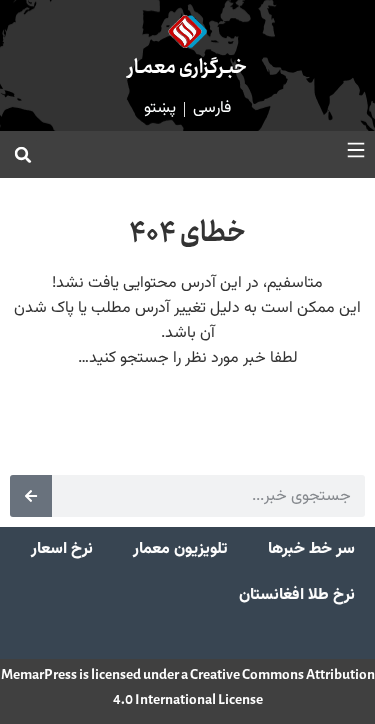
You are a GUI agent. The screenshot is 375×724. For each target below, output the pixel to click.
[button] (23, 155)
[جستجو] (31, 496)
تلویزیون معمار (180, 549)
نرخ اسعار (62, 549)
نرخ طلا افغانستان (297, 595)
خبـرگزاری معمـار (187, 68)
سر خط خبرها (311, 549)
